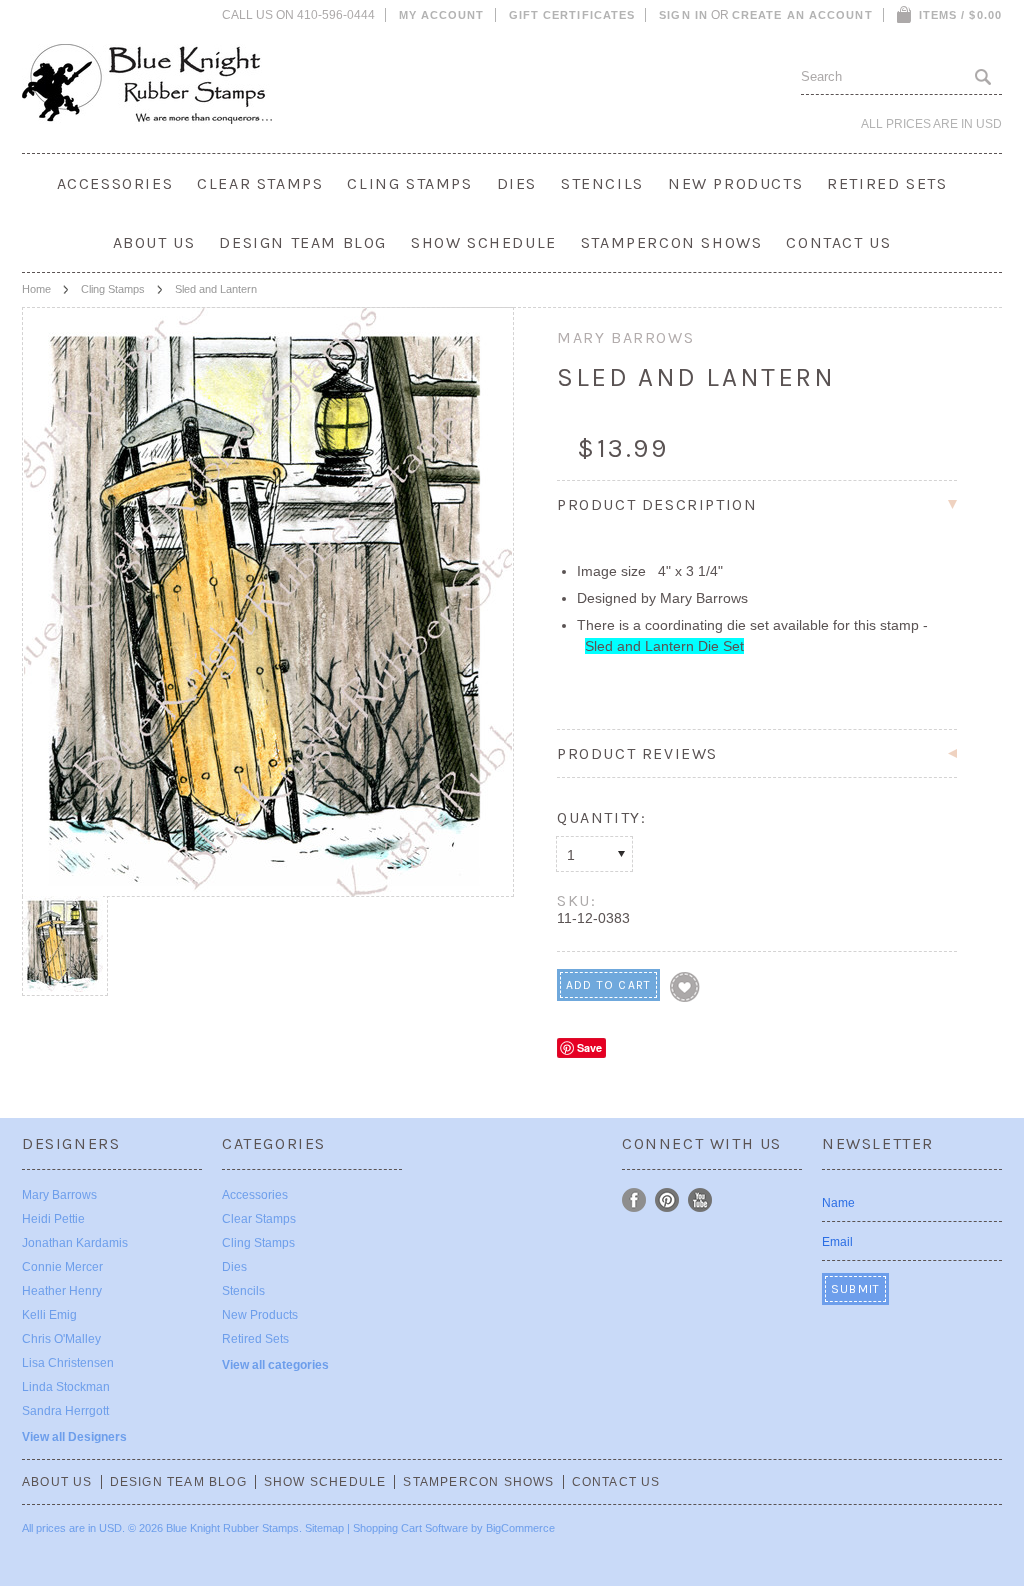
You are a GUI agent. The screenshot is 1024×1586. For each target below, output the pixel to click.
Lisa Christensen (68, 1363)
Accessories (115, 183)
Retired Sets (887, 183)
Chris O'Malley (61, 1339)
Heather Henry (62, 1291)
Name (838, 1203)
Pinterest (667, 1200)
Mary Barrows (59, 1195)
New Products (735, 183)
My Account (442, 15)
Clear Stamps (260, 183)
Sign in (683, 15)
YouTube (700, 1200)
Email (837, 1242)
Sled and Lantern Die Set (664, 646)
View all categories (275, 1365)
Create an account (802, 15)
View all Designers (74, 1437)
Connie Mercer (62, 1267)
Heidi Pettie (53, 1219)
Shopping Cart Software (410, 1528)
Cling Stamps (409, 183)
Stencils (602, 183)
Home (36, 289)
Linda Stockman (66, 1387)
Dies (517, 183)
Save (589, 1047)
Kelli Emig (49, 1315)
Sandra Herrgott (65, 1411)
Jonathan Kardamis (75, 1243)
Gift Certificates (572, 15)
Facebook (634, 1200)
